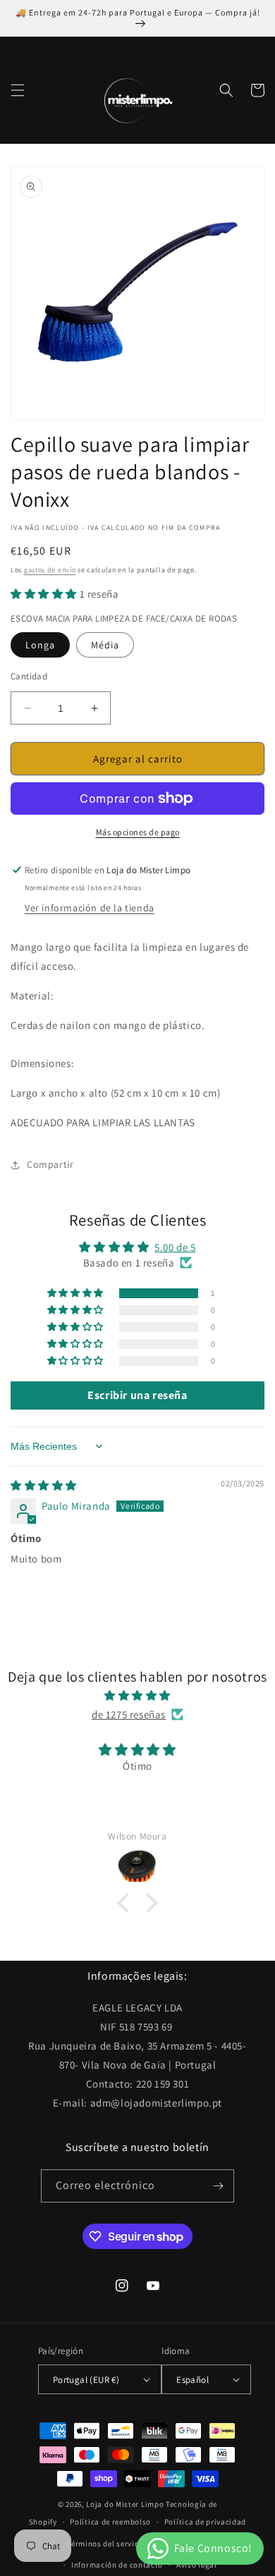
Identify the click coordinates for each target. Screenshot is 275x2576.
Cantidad (29, 676)
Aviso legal (197, 2565)
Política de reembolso (110, 2522)
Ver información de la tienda (90, 908)
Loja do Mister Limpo (125, 2504)
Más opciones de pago (138, 832)
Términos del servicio (106, 2544)
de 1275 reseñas (129, 1714)
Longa (40, 645)
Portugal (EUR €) (86, 2380)
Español (192, 2380)
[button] (18, 90)
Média (105, 645)
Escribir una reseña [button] (137, 1395)
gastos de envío (50, 570)
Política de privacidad (205, 2522)
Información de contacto (117, 2565)
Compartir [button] (50, 1164)
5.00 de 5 (175, 1247)
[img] (44, 1485)
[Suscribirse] (218, 2186)
